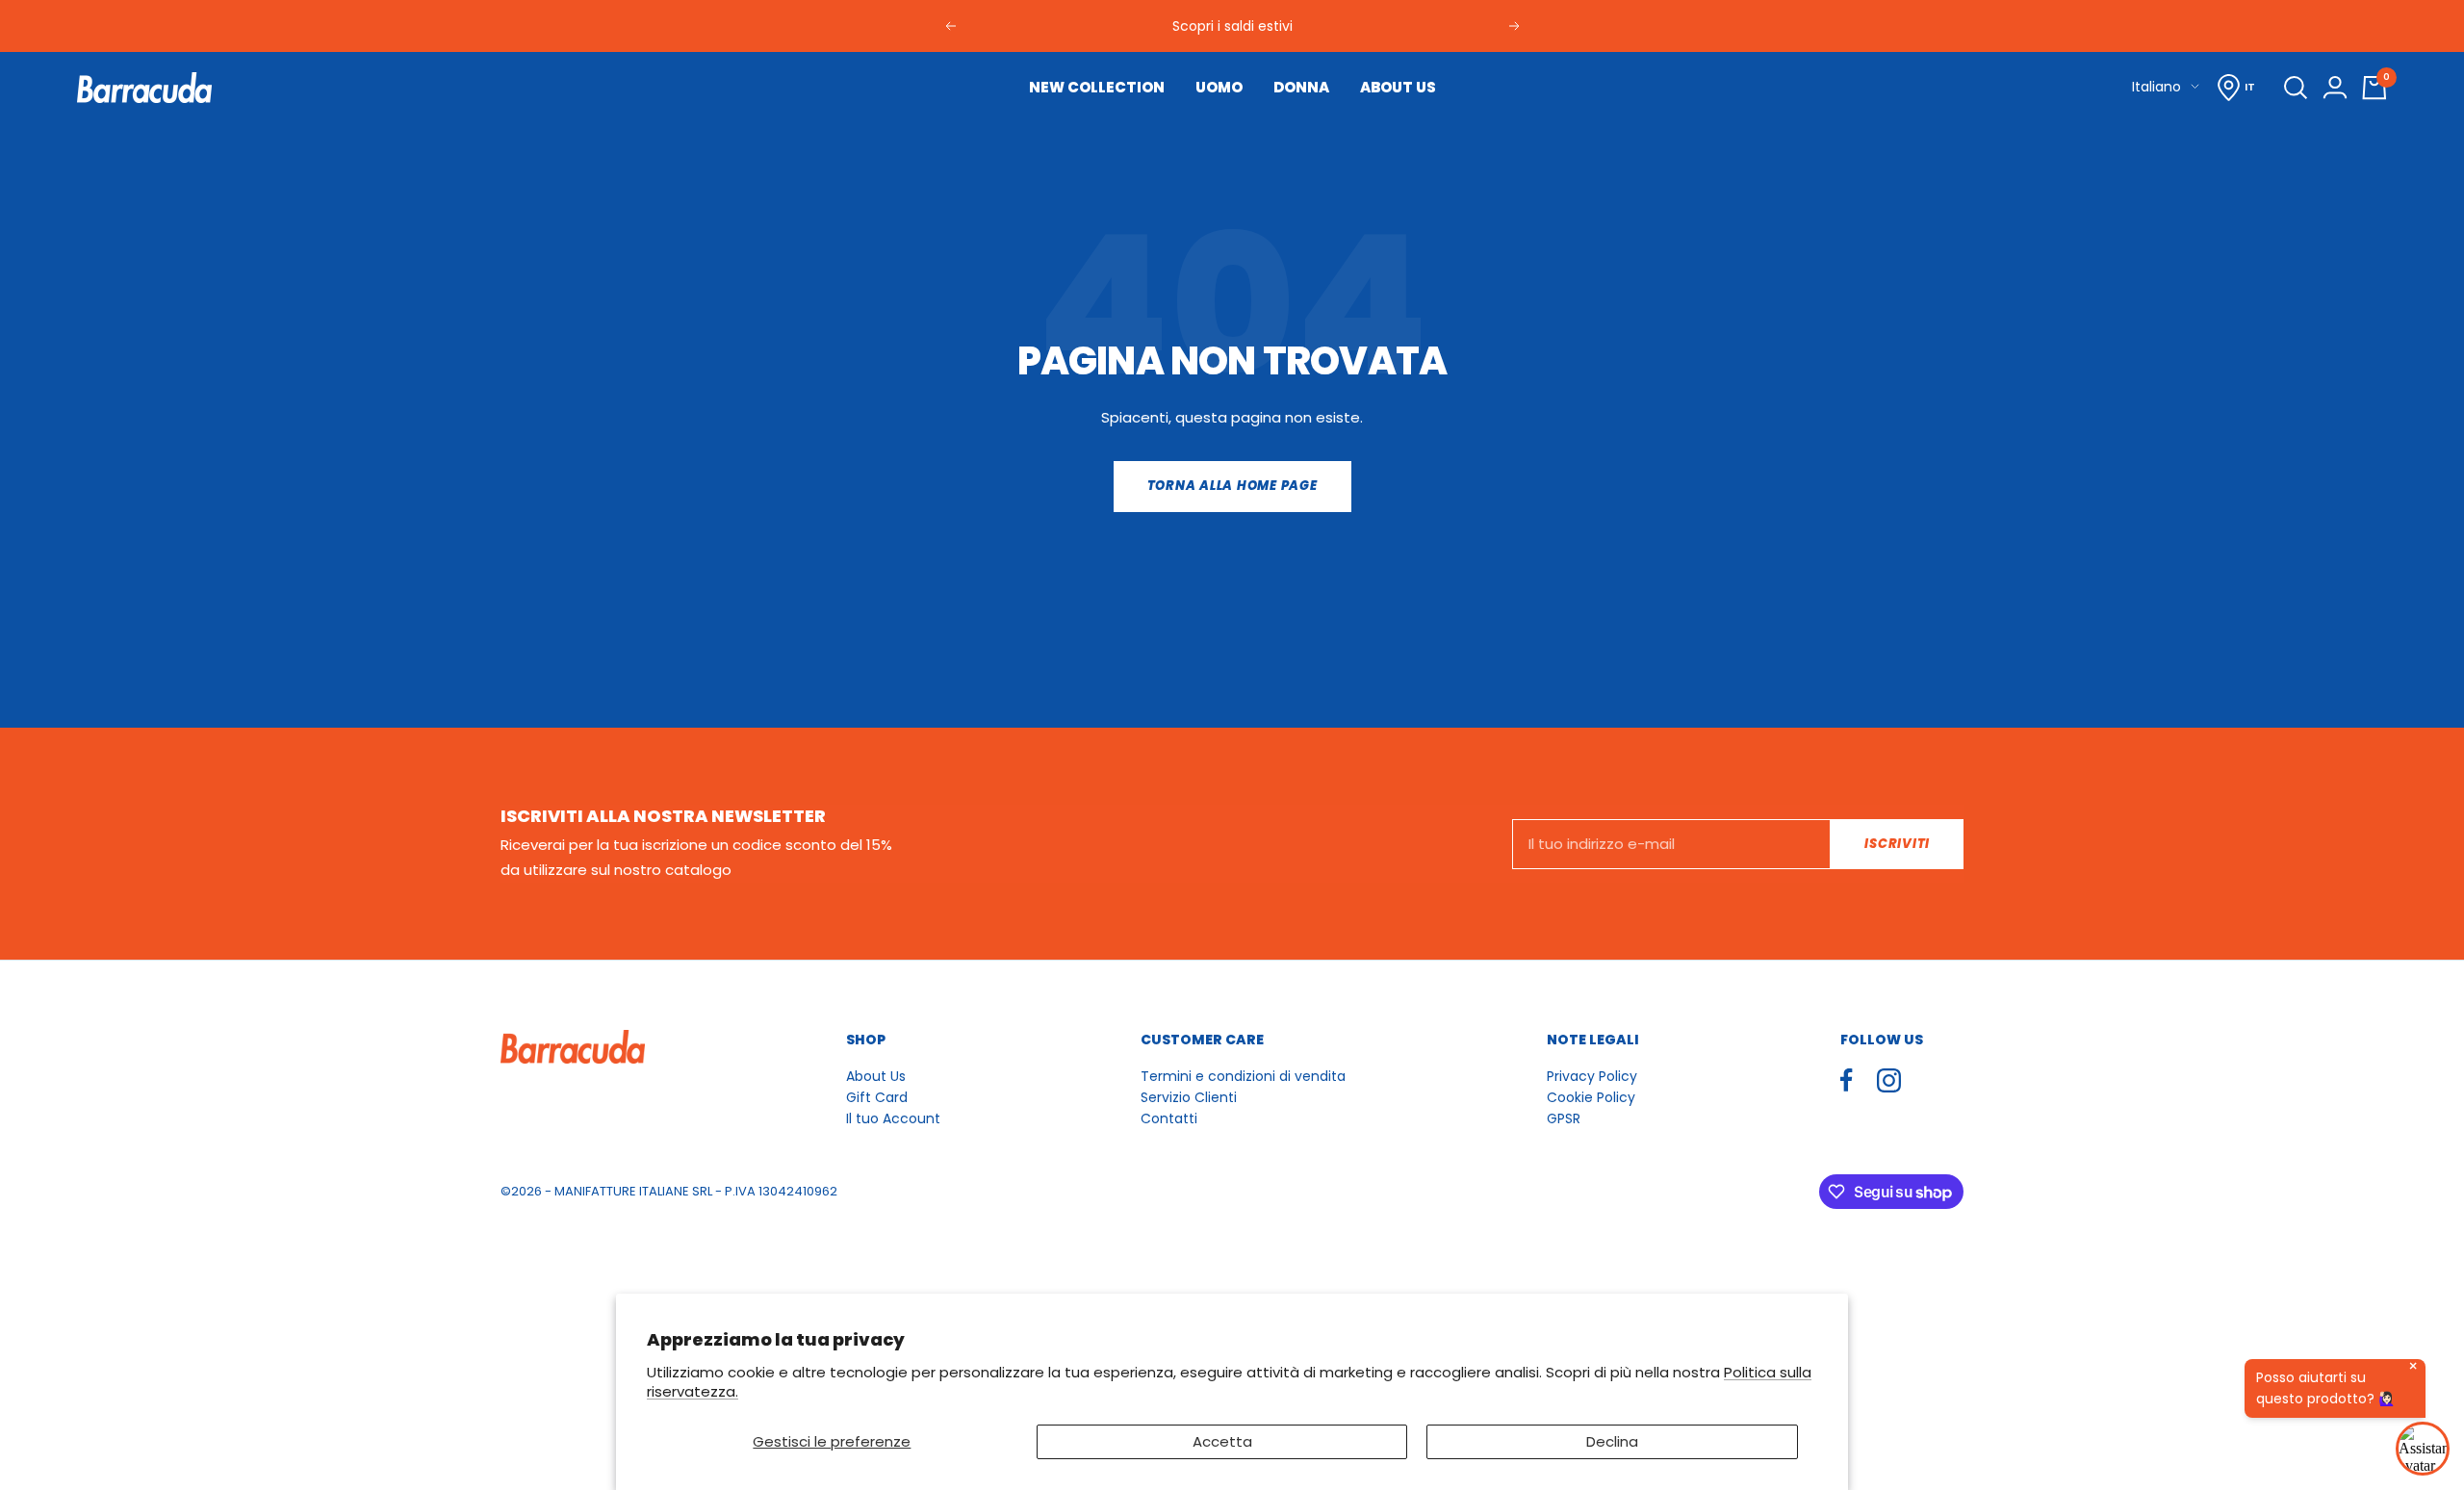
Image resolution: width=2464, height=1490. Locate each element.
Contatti (1169, 1118)
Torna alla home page (1232, 486)
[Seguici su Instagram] (1889, 1080)
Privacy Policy (1592, 1076)
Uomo (1219, 87)
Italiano (2156, 87)
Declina (1612, 1441)
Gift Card (877, 1097)
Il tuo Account (893, 1118)
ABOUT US (1398, 87)
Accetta (1222, 1441)
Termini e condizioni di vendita (1243, 1076)
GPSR (1564, 1118)
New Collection (1097, 87)
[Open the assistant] (2423, 1449)
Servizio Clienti (1189, 1097)
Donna (1301, 87)
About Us (876, 1076)
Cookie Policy (1591, 1097)
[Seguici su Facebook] (1847, 1080)
